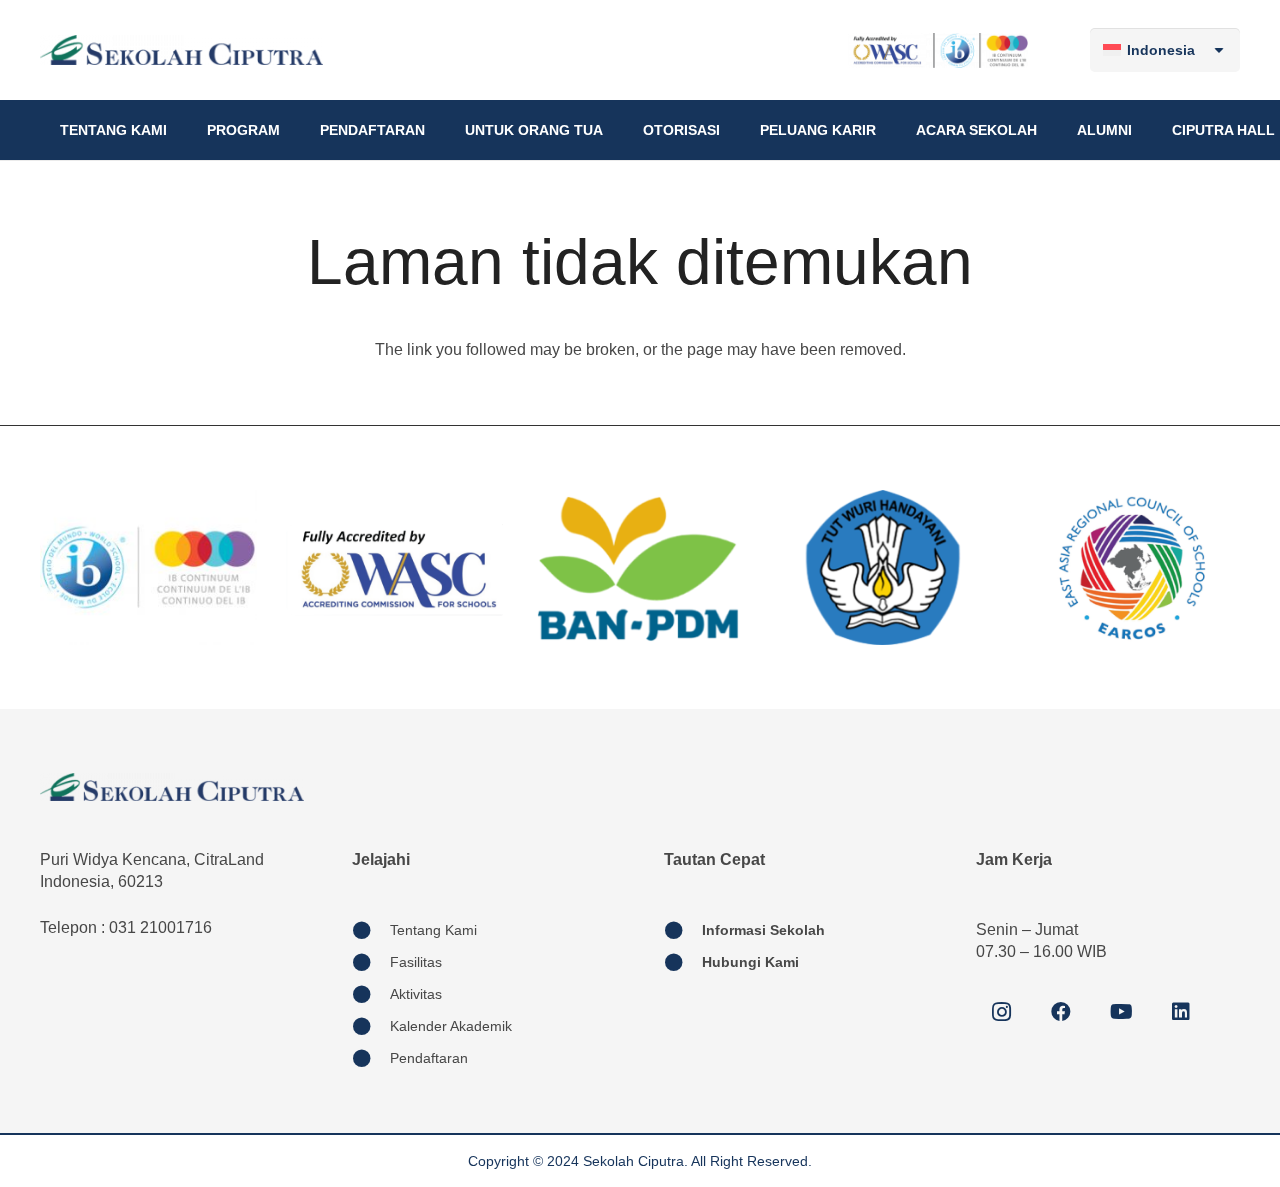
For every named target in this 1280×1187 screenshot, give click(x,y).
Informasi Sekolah (763, 930)
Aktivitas (416, 994)
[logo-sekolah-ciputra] (181, 50)
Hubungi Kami (750, 962)
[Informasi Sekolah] (683, 930)
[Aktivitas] (371, 994)
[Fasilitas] (371, 962)
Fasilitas (416, 962)
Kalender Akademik (451, 1026)
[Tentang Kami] (371, 930)
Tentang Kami (433, 930)
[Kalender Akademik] (371, 1026)
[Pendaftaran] (371, 1058)
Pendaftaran (429, 1058)
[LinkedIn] (1181, 1012)
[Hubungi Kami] (683, 962)
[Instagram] (1001, 1012)
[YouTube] (1121, 1012)
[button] (175, 130)
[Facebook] (1061, 1012)
